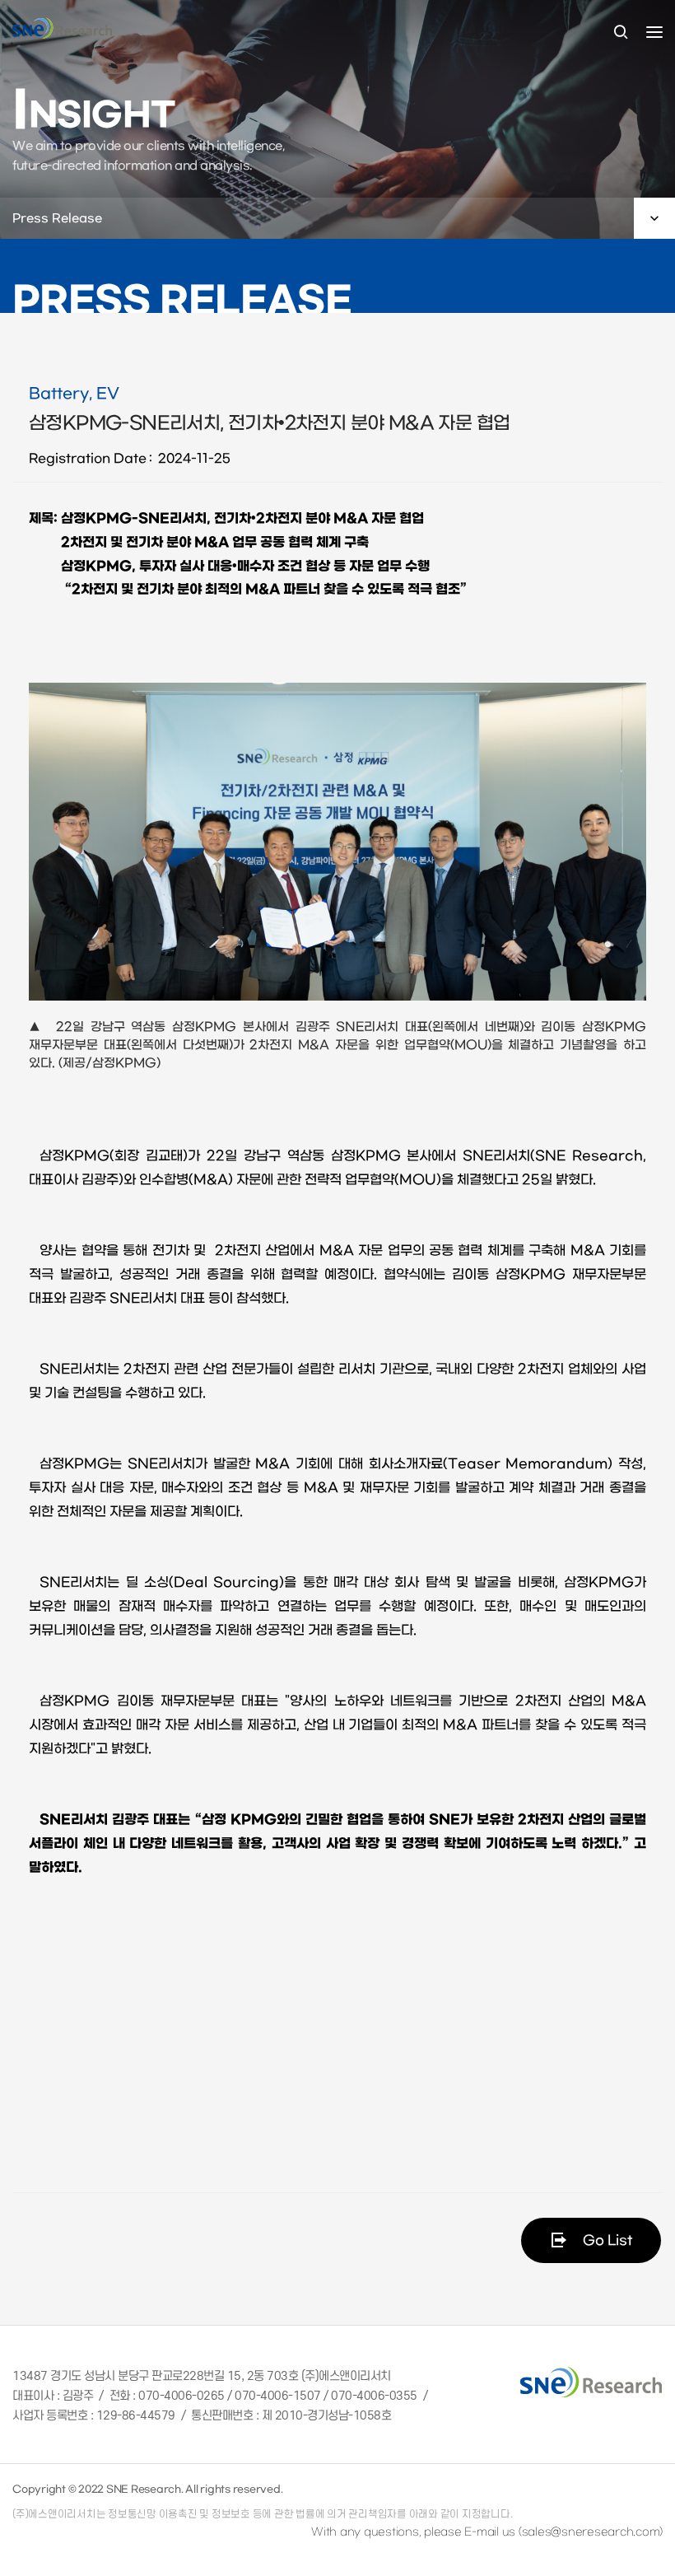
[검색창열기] (621, 33)
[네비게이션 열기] (654, 32)
